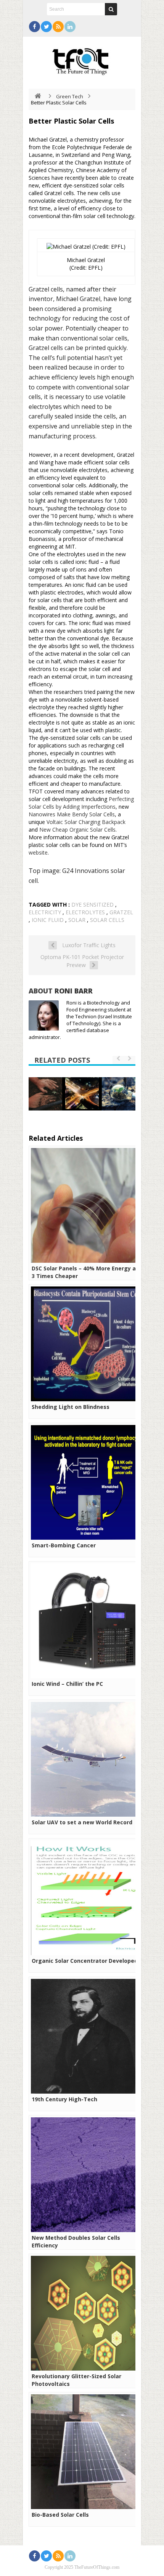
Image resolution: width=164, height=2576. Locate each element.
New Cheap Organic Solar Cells (77, 830)
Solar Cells (107, 920)
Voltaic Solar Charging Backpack (86, 822)
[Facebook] (35, 27)
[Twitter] (46, 27)
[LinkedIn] (70, 27)
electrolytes (85, 912)
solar (77, 920)
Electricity (45, 912)
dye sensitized (92, 905)
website (38, 852)
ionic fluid (48, 920)
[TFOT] (82, 59)
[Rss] (58, 27)
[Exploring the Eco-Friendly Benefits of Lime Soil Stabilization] (45, 1094)
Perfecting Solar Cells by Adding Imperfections (81, 803)
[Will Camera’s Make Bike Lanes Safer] (82, 1093)
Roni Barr (74, 991)
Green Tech (70, 96)
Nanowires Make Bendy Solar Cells (72, 814)
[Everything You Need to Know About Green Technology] (119, 1094)
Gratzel (121, 912)
